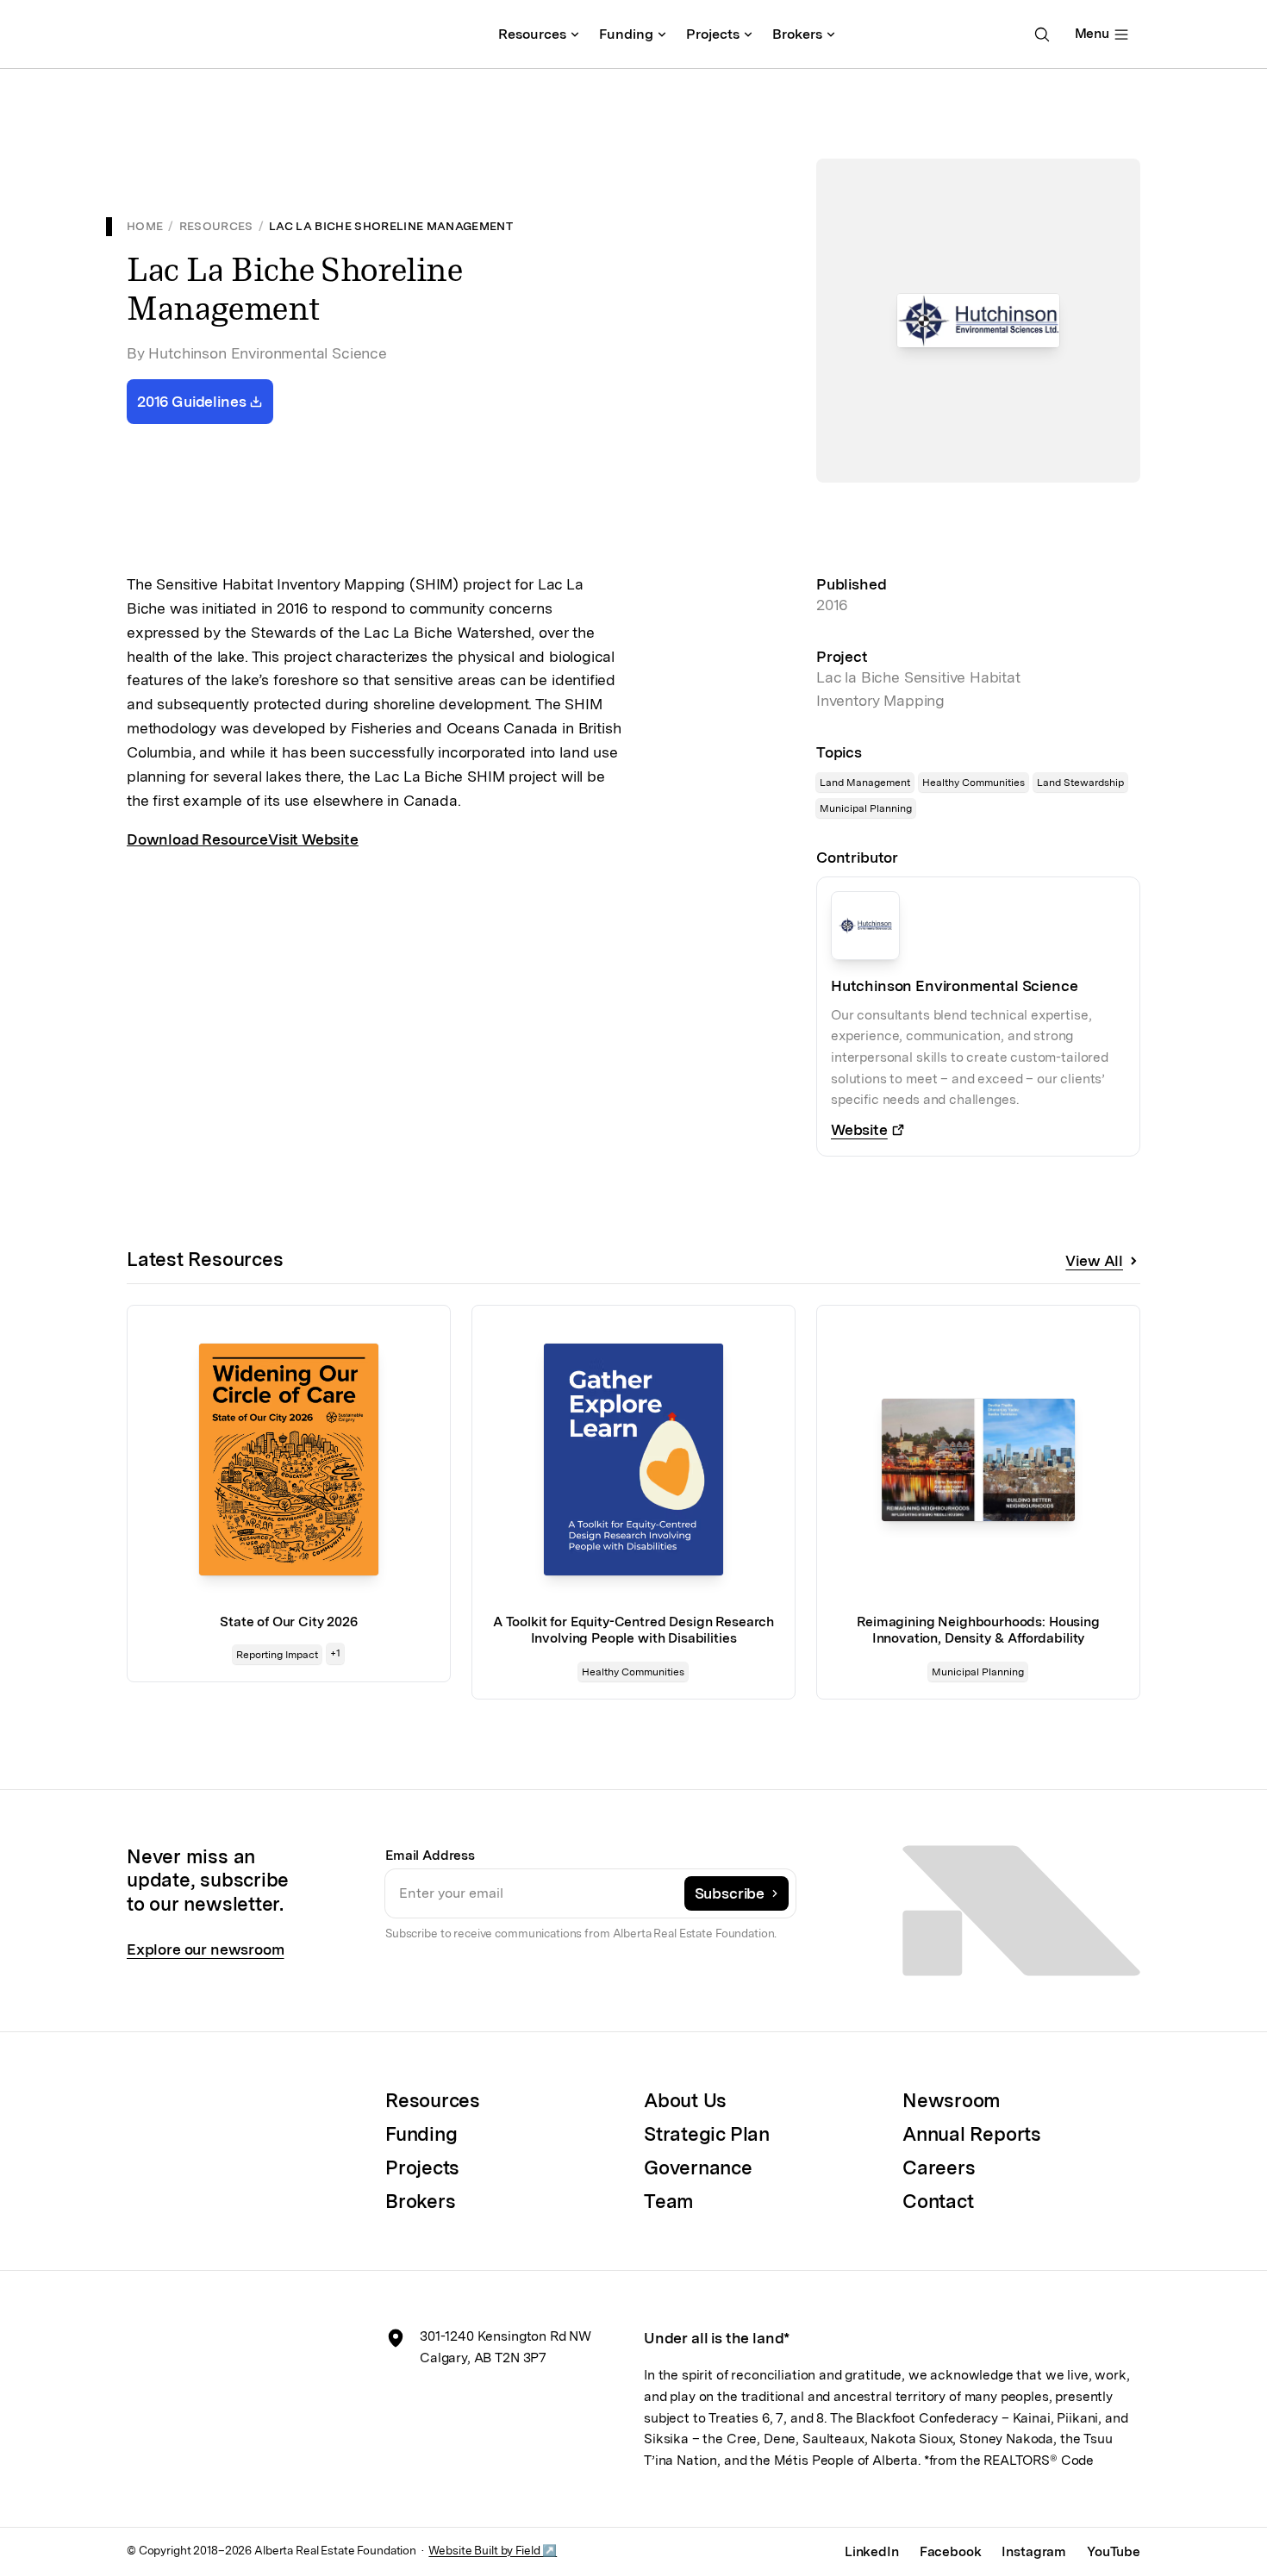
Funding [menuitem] (626, 34)
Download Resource (197, 839)
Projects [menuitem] (713, 34)
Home (145, 226)
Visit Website (313, 839)
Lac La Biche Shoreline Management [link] (391, 226)
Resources (216, 226)
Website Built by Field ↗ (493, 2550)
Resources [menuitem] (532, 34)
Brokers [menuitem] (797, 34)
